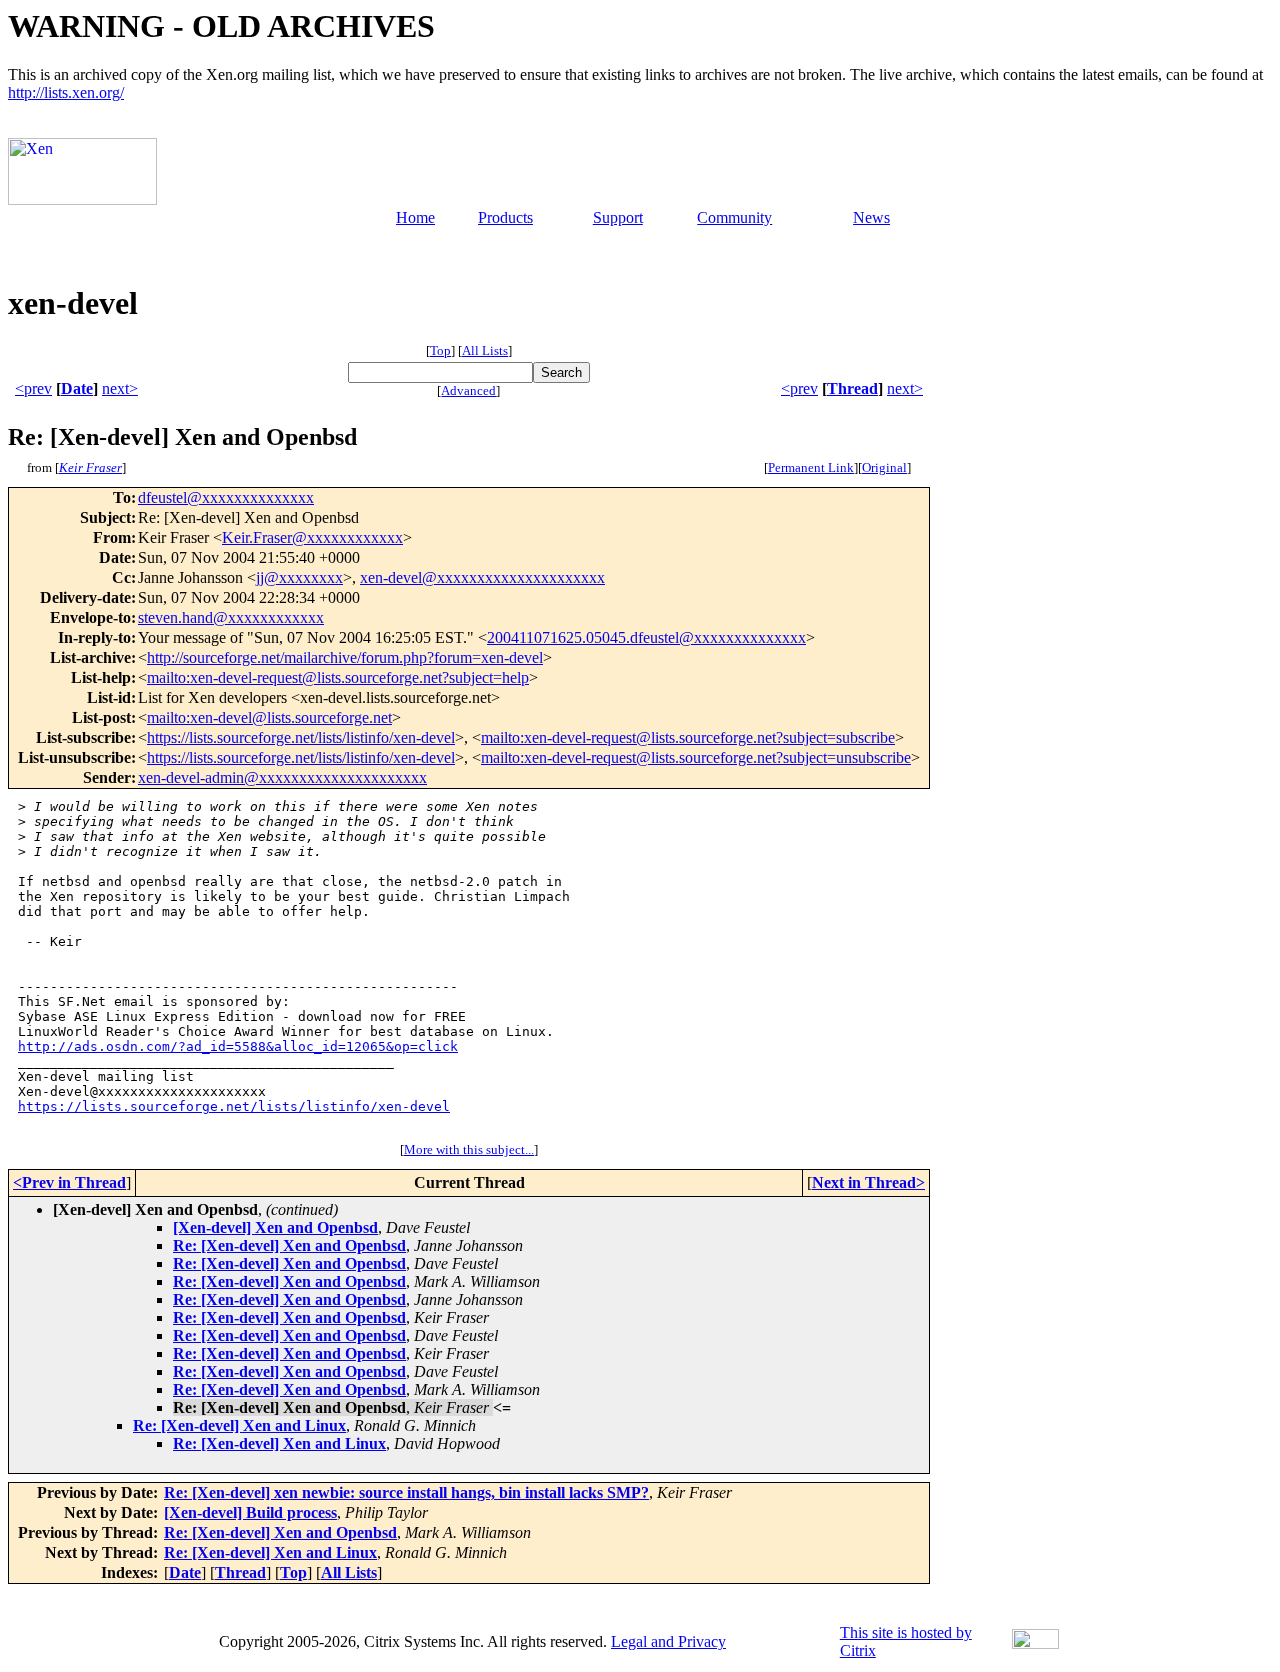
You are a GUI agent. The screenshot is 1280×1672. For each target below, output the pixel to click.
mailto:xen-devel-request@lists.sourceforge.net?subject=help (338, 677)
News (871, 217)
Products (505, 217)
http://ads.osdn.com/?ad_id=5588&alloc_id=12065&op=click (238, 1046)
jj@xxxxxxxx (299, 577)
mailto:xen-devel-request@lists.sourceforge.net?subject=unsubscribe (696, 757)
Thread (852, 388)
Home (415, 217)
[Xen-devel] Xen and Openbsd (275, 1227)
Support (618, 217)
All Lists (485, 350)
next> (120, 388)
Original (884, 467)
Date (77, 388)
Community (734, 217)
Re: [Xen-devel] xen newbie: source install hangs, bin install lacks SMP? (406, 1492)
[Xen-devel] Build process (250, 1512)
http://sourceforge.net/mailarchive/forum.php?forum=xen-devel (345, 657)
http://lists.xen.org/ (66, 92)
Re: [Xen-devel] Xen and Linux (239, 1425)
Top (440, 350)
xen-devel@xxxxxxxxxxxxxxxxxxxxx (482, 577)
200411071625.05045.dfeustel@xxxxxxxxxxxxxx (646, 637)
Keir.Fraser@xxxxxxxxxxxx (312, 537)
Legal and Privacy (668, 1641)
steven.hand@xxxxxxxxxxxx (231, 617)
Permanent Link (811, 467)
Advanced (468, 390)
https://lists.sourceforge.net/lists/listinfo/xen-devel (301, 737)
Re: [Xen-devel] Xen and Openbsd (289, 1245)
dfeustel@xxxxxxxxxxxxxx (226, 497)
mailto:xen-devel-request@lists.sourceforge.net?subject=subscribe (688, 737)
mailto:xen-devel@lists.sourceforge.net (269, 717)
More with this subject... (469, 1149)
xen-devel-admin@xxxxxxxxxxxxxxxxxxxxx (282, 777)
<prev (33, 388)
